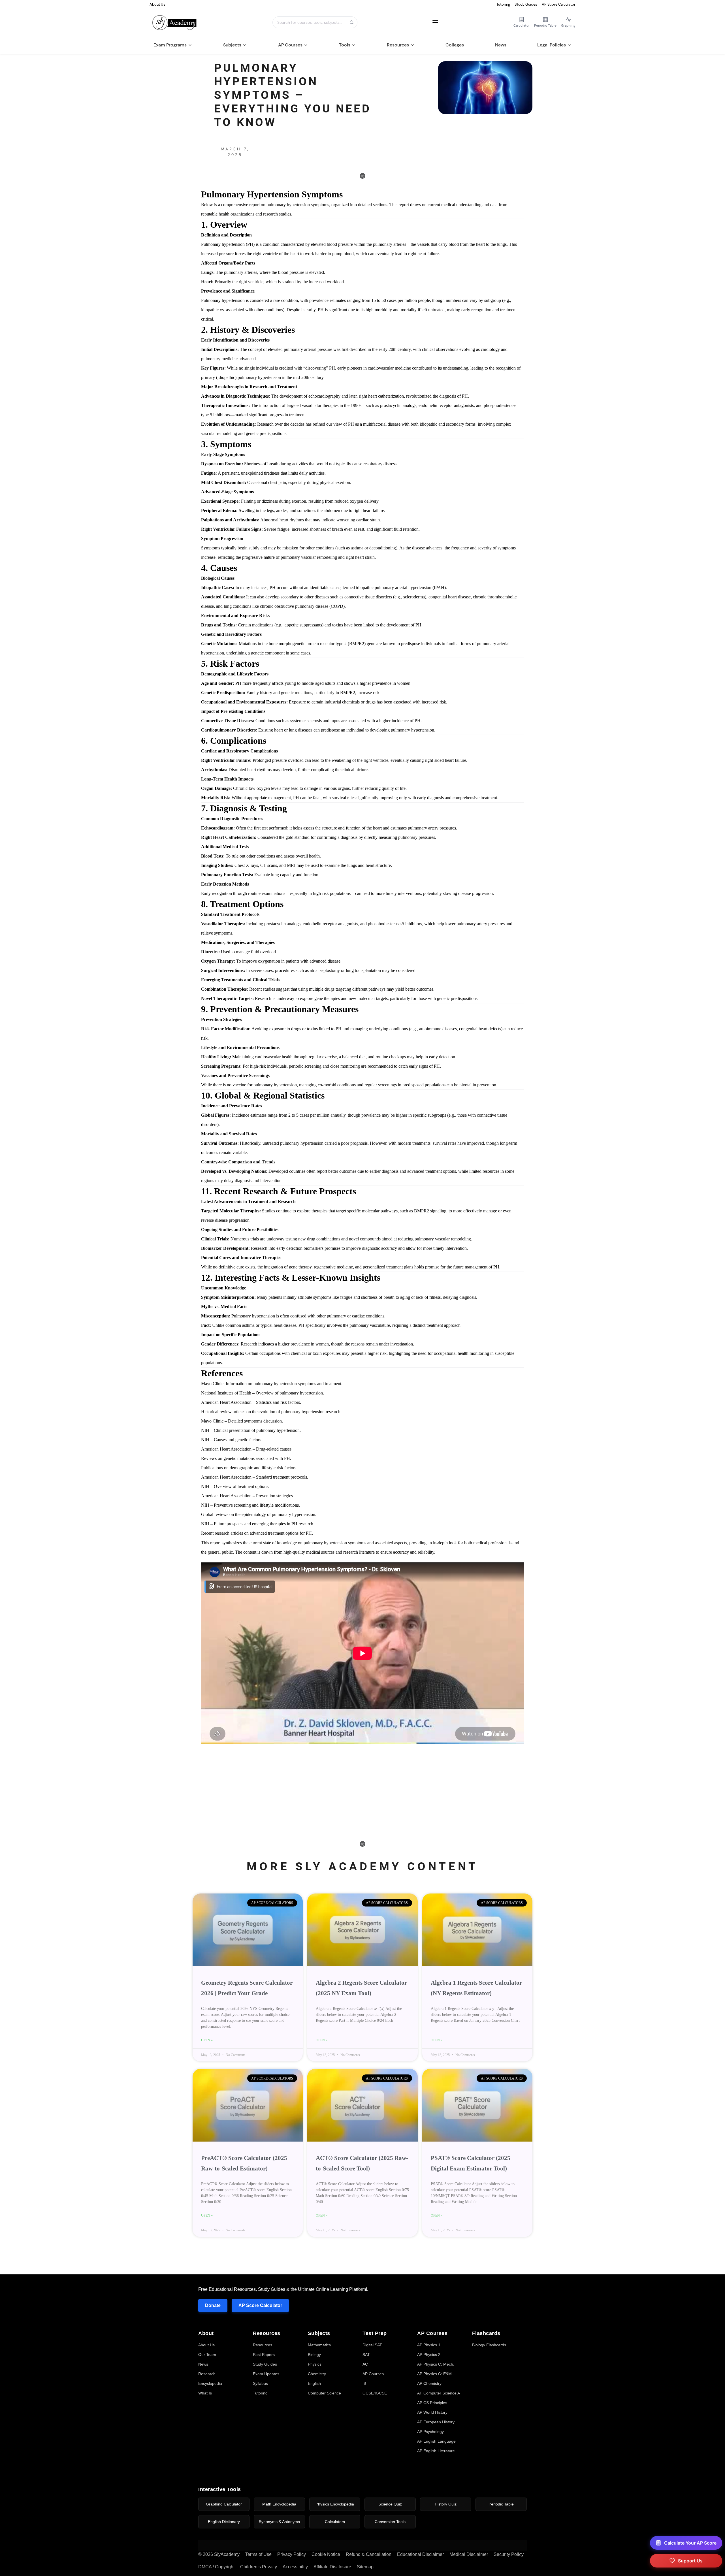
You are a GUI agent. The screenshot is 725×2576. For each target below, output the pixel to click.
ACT (366, 2364)
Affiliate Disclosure (332, 2567)
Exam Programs (170, 45)
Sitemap (365, 2567)
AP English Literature (436, 2451)
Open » (207, 2040)
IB (364, 2383)
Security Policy (509, 2554)
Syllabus (260, 2383)
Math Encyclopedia (279, 2504)
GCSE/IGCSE (375, 2393)
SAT (366, 2355)
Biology (314, 2355)
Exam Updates (266, 2374)
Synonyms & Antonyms (279, 2522)
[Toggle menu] (435, 22)
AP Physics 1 (429, 2345)
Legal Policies (552, 45)
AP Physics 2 (429, 2355)
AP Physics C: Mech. (436, 2364)
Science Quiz (390, 2504)
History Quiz (446, 2504)
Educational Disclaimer (420, 2554)
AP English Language (436, 2441)
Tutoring (503, 4)
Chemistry (317, 2374)
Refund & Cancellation (369, 2554)
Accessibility (295, 2567)
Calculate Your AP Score (690, 2543)
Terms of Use (258, 2554)
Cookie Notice (326, 2554)
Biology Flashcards (489, 2345)
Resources (398, 45)
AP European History (436, 2422)
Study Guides (526, 4)
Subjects (232, 45)
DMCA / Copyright (216, 2567)
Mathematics (319, 2345)
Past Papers (264, 2355)
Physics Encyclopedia (335, 2504)
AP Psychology (430, 2432)
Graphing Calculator (224, 2504)
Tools (345, 45)
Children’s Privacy (259, 2567)
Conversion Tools (390, 2522)
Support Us (690, 2561)
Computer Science (324, 2393)
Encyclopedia (210, 2383)
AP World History (432, 2412)
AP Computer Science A (439, 2393)
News (501, 45)
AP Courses (290, 45)
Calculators (335, 2522)
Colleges (455, 45)
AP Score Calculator (559, 4)
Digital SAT (372, 2345)
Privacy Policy (292, 2554)
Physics (315, 2364)
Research (207, 2374)
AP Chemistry (429, 2383)
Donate (213, 2305)
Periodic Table (501, 2504)
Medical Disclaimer (469, 2554)
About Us (157, 4)
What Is (205, 2393)
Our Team (207, 2355)
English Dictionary (224, 2522)
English (314, 2383)
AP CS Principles (432, 2403)
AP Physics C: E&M (434, 2374)
